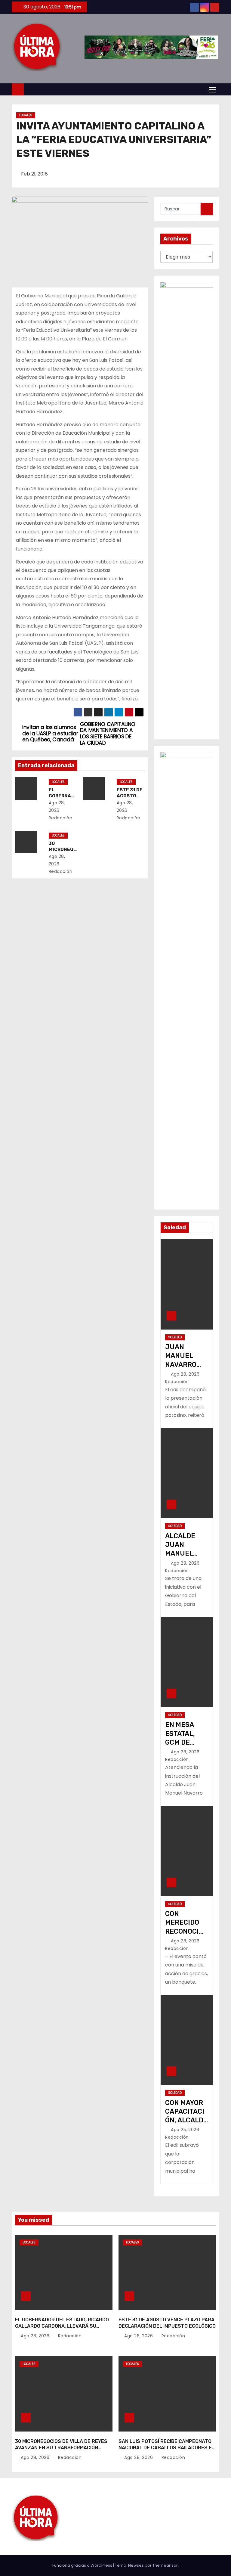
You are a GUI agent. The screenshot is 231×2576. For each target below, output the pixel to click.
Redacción (69, 2336)
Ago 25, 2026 (186, 2130)
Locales (26, 115)
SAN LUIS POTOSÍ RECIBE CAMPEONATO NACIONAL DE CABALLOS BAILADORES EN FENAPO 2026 (167, 2448)
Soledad (175, 1337)
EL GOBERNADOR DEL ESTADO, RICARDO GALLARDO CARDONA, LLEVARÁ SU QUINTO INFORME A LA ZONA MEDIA (62, 2326)
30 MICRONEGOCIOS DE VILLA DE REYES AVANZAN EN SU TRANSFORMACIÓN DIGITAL (61, 2448)
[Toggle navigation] (213, 89)
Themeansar (165, 2565)
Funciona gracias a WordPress (83, 2565)
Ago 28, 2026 (186, 1374)
